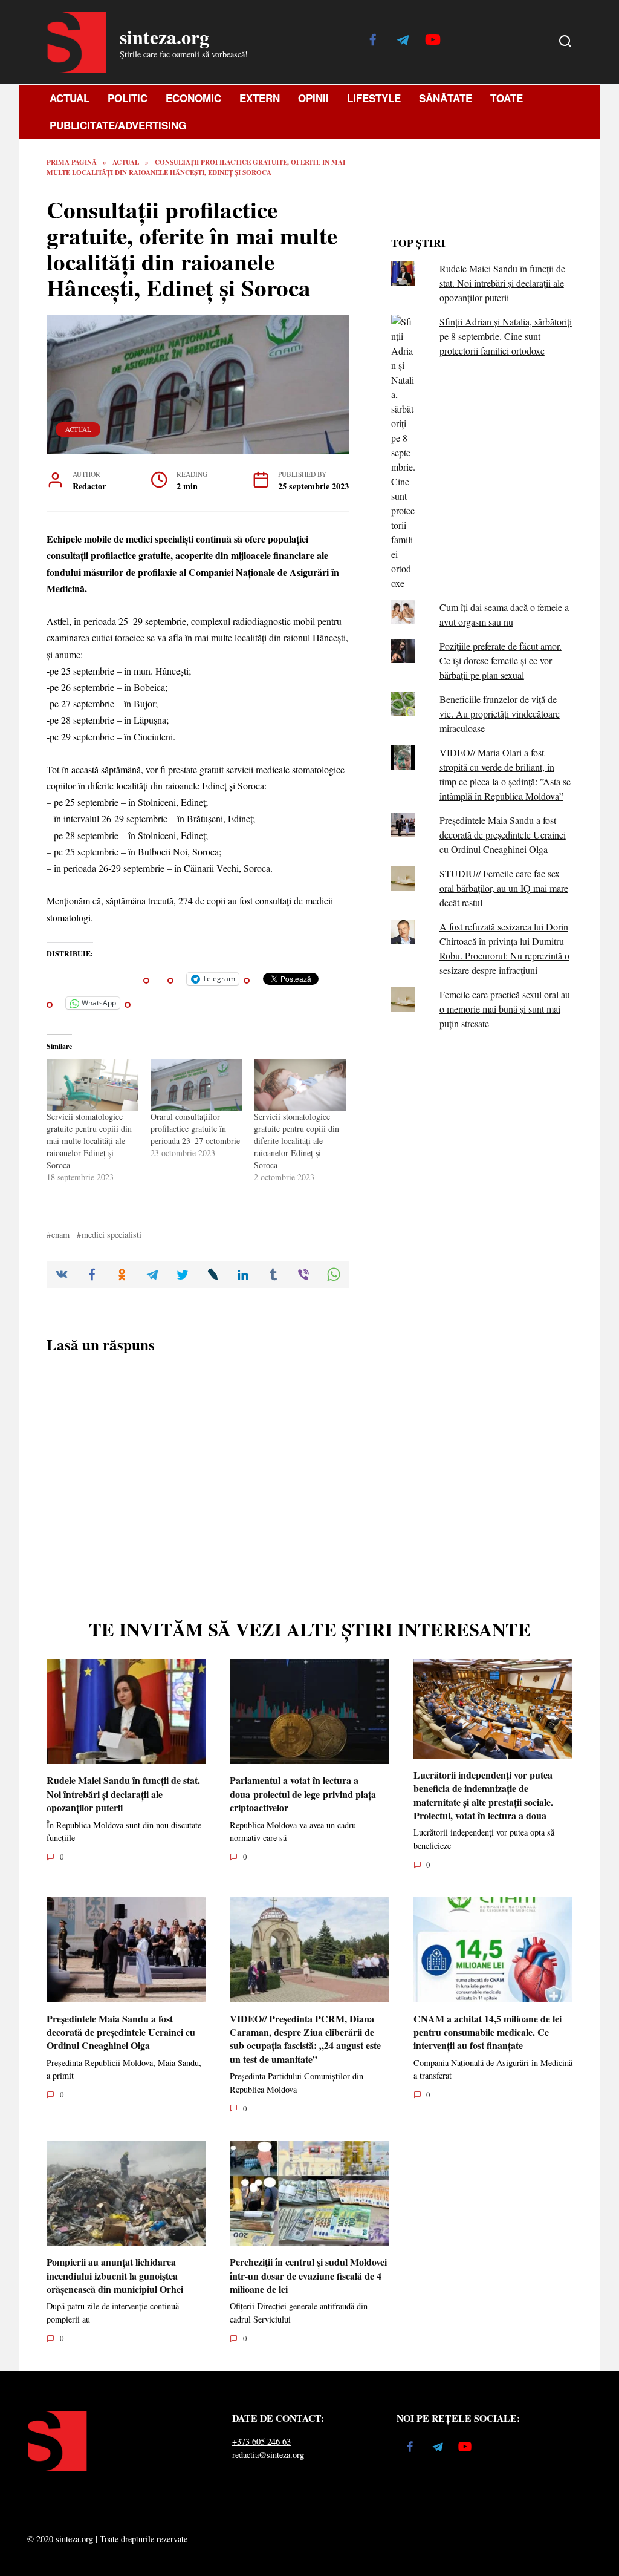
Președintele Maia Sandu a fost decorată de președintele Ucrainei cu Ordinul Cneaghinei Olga (503, 835)
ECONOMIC (193, 98)
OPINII (313, 98)
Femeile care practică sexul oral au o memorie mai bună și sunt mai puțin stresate (505, 1009)
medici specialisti (112, 1234)
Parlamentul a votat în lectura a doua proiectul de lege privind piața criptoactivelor (303, 1794)
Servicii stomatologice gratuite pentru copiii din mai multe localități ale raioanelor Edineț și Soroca (89, 1141)
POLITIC (128, 98)
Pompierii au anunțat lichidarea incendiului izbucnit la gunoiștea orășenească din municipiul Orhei (115, 2275)
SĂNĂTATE (446, 98)
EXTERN (260, 98)
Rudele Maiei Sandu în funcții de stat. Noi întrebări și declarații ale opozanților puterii (502, 283)
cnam (60, 1234)
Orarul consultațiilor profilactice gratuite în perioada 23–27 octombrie (195, 1129)
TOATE (507, 98)
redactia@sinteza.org (268, 2455)
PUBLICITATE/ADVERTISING (118, 125)
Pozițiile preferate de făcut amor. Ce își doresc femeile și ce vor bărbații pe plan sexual (501, 660)
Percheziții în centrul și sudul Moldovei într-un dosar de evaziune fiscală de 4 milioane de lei (308, 2275)
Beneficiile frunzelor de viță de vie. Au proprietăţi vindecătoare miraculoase (500, 714)
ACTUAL (70, 98)
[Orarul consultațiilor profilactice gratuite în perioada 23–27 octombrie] (196, 1085)
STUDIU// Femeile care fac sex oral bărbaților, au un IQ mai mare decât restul (504, 888)
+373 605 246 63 (261, 2441)
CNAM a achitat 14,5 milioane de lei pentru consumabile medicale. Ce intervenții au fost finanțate (488, 2032)
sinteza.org (164, 37)
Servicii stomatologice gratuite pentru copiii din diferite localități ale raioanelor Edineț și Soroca (297, 1141)
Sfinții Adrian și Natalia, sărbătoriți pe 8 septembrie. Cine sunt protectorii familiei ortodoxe (506, 336)
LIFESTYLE (374, 98)
